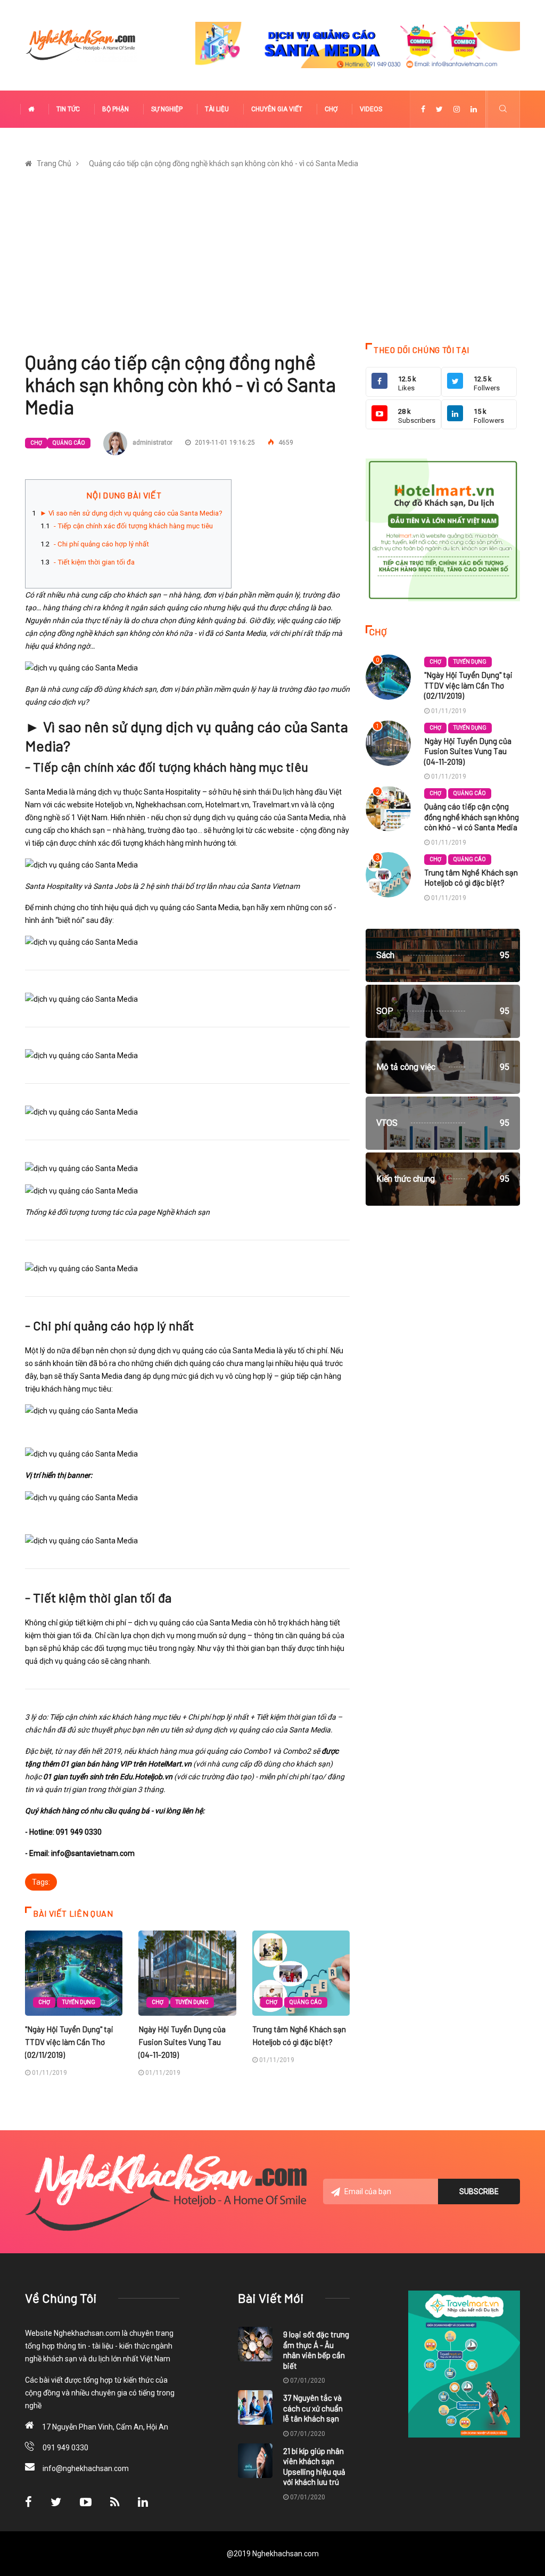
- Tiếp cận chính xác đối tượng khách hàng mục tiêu (133, 526)
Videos (371, 109)
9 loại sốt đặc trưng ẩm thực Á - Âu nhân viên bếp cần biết (316, 2350)
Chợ (331, 109)
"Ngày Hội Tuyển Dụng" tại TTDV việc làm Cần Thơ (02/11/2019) (69, 2042)
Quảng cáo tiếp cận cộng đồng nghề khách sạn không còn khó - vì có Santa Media (224, 163)
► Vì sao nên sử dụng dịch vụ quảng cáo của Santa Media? (131, 513)
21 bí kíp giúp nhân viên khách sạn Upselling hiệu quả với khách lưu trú (314, 2467)
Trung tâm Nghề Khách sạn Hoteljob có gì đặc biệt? (471, 878)
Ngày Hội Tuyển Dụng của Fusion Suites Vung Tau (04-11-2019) (182, 2042)
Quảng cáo (69, 443)
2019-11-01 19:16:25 (224, 443)
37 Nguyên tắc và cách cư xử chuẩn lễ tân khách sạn (313, 2408)
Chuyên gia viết (277, 109)
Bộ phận (115, 109)
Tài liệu (217, 109)
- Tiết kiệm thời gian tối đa (94, 562)
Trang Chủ (54, 163)
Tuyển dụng (79, 2002)
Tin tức (68, 109)
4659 (285, 443)
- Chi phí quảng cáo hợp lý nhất (101, 544)
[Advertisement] (272, 263)
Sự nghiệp (167, 109)
